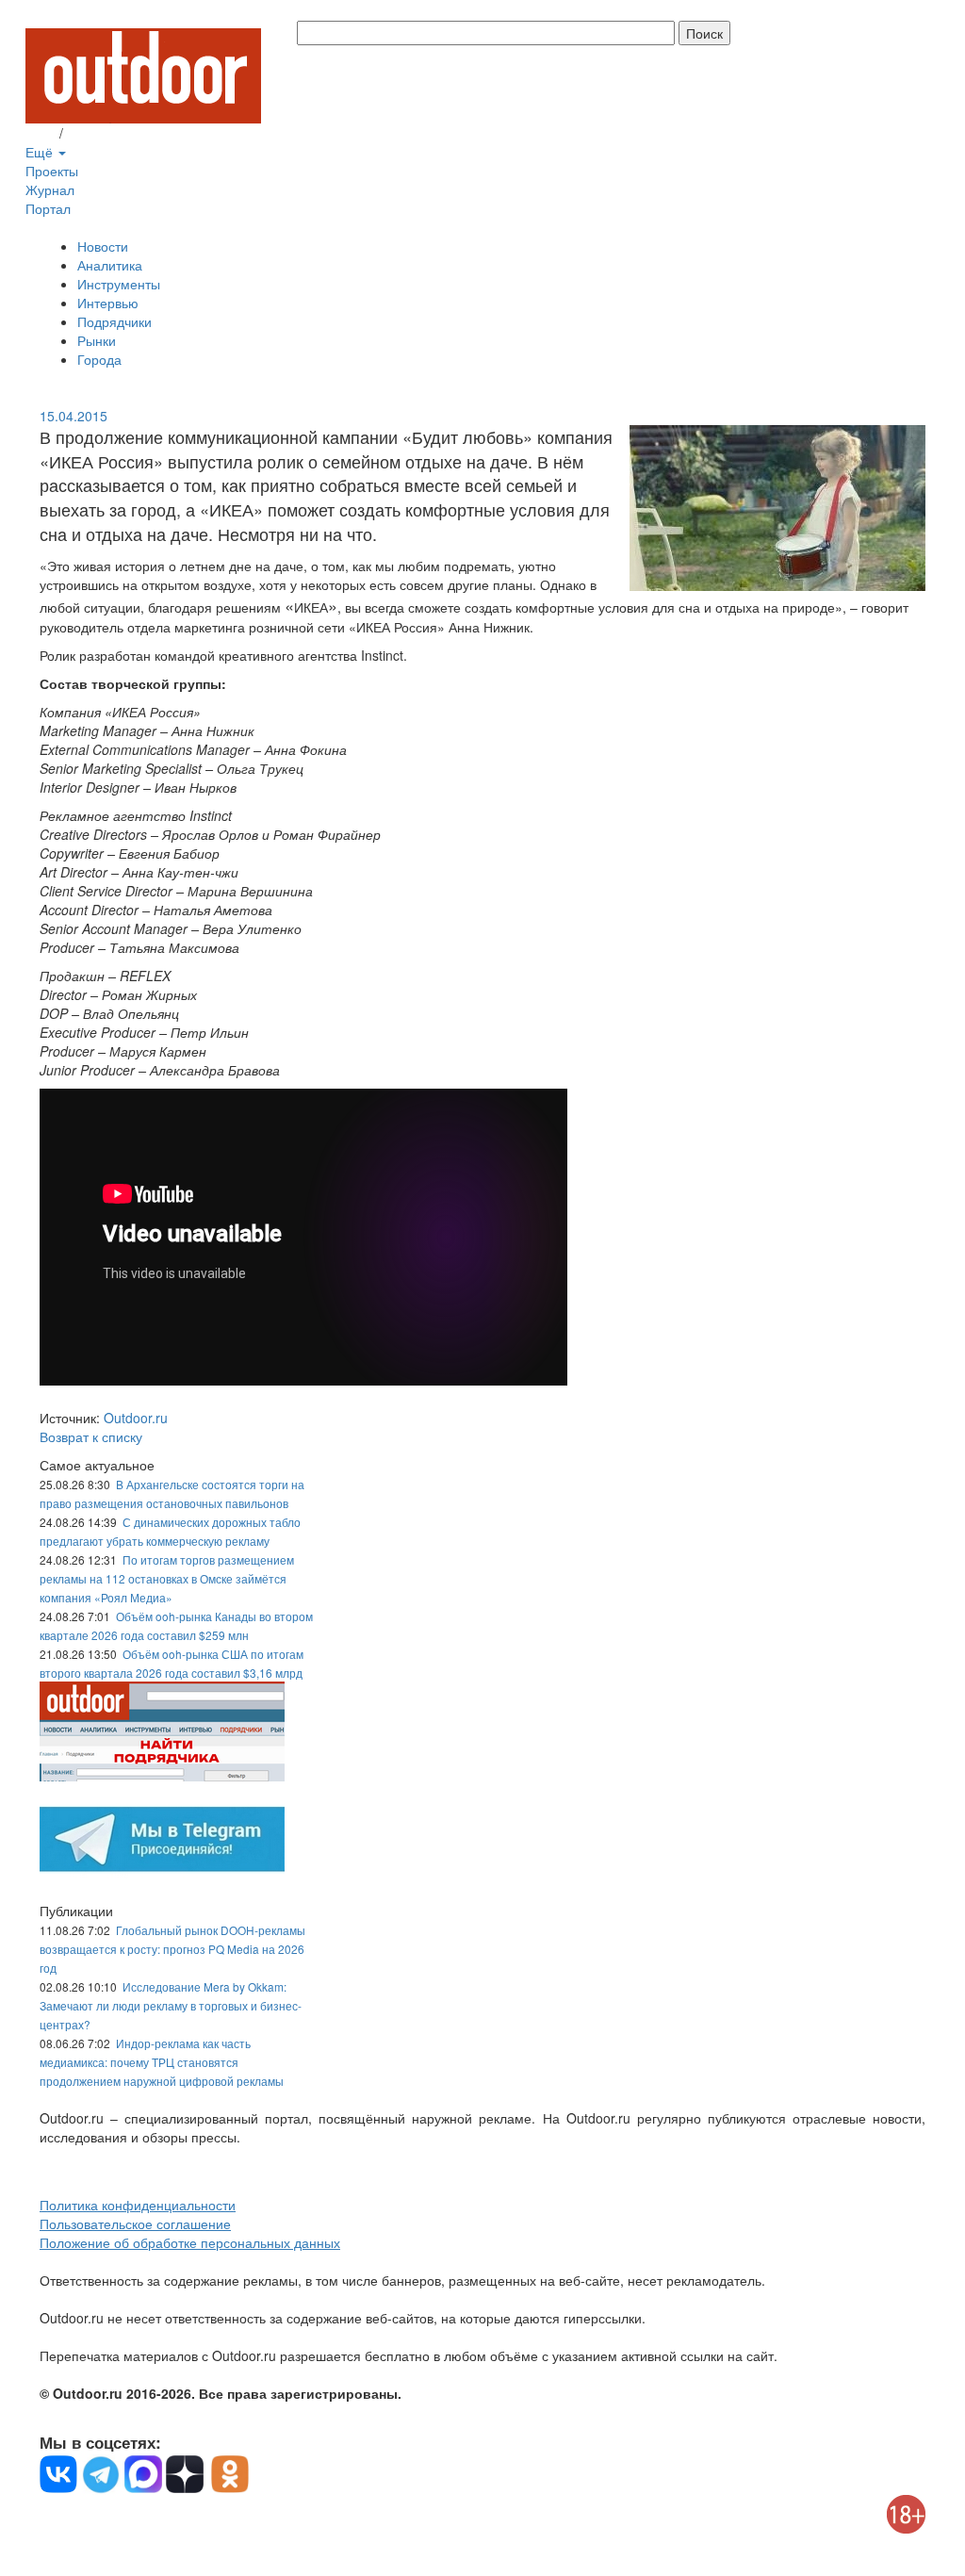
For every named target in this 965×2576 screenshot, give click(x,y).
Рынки (97, 340)
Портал (48, 208)
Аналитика (110, 265)
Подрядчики (114, 321)
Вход (41, 133)
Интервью (108, 303)
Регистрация (106, 133)
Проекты (52, 171)
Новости (103, 246)
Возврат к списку (91, 1436)
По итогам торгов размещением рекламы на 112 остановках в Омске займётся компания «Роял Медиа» (167, 1578)
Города (99, 359)
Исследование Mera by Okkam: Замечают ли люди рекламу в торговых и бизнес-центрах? (171, 2005)
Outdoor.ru (136, 1418)
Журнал (50, 189)
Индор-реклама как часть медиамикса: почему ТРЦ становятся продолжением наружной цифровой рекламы (162, 2062)
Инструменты (119, 284)
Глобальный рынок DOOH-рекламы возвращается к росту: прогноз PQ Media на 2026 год (172, 1949)
